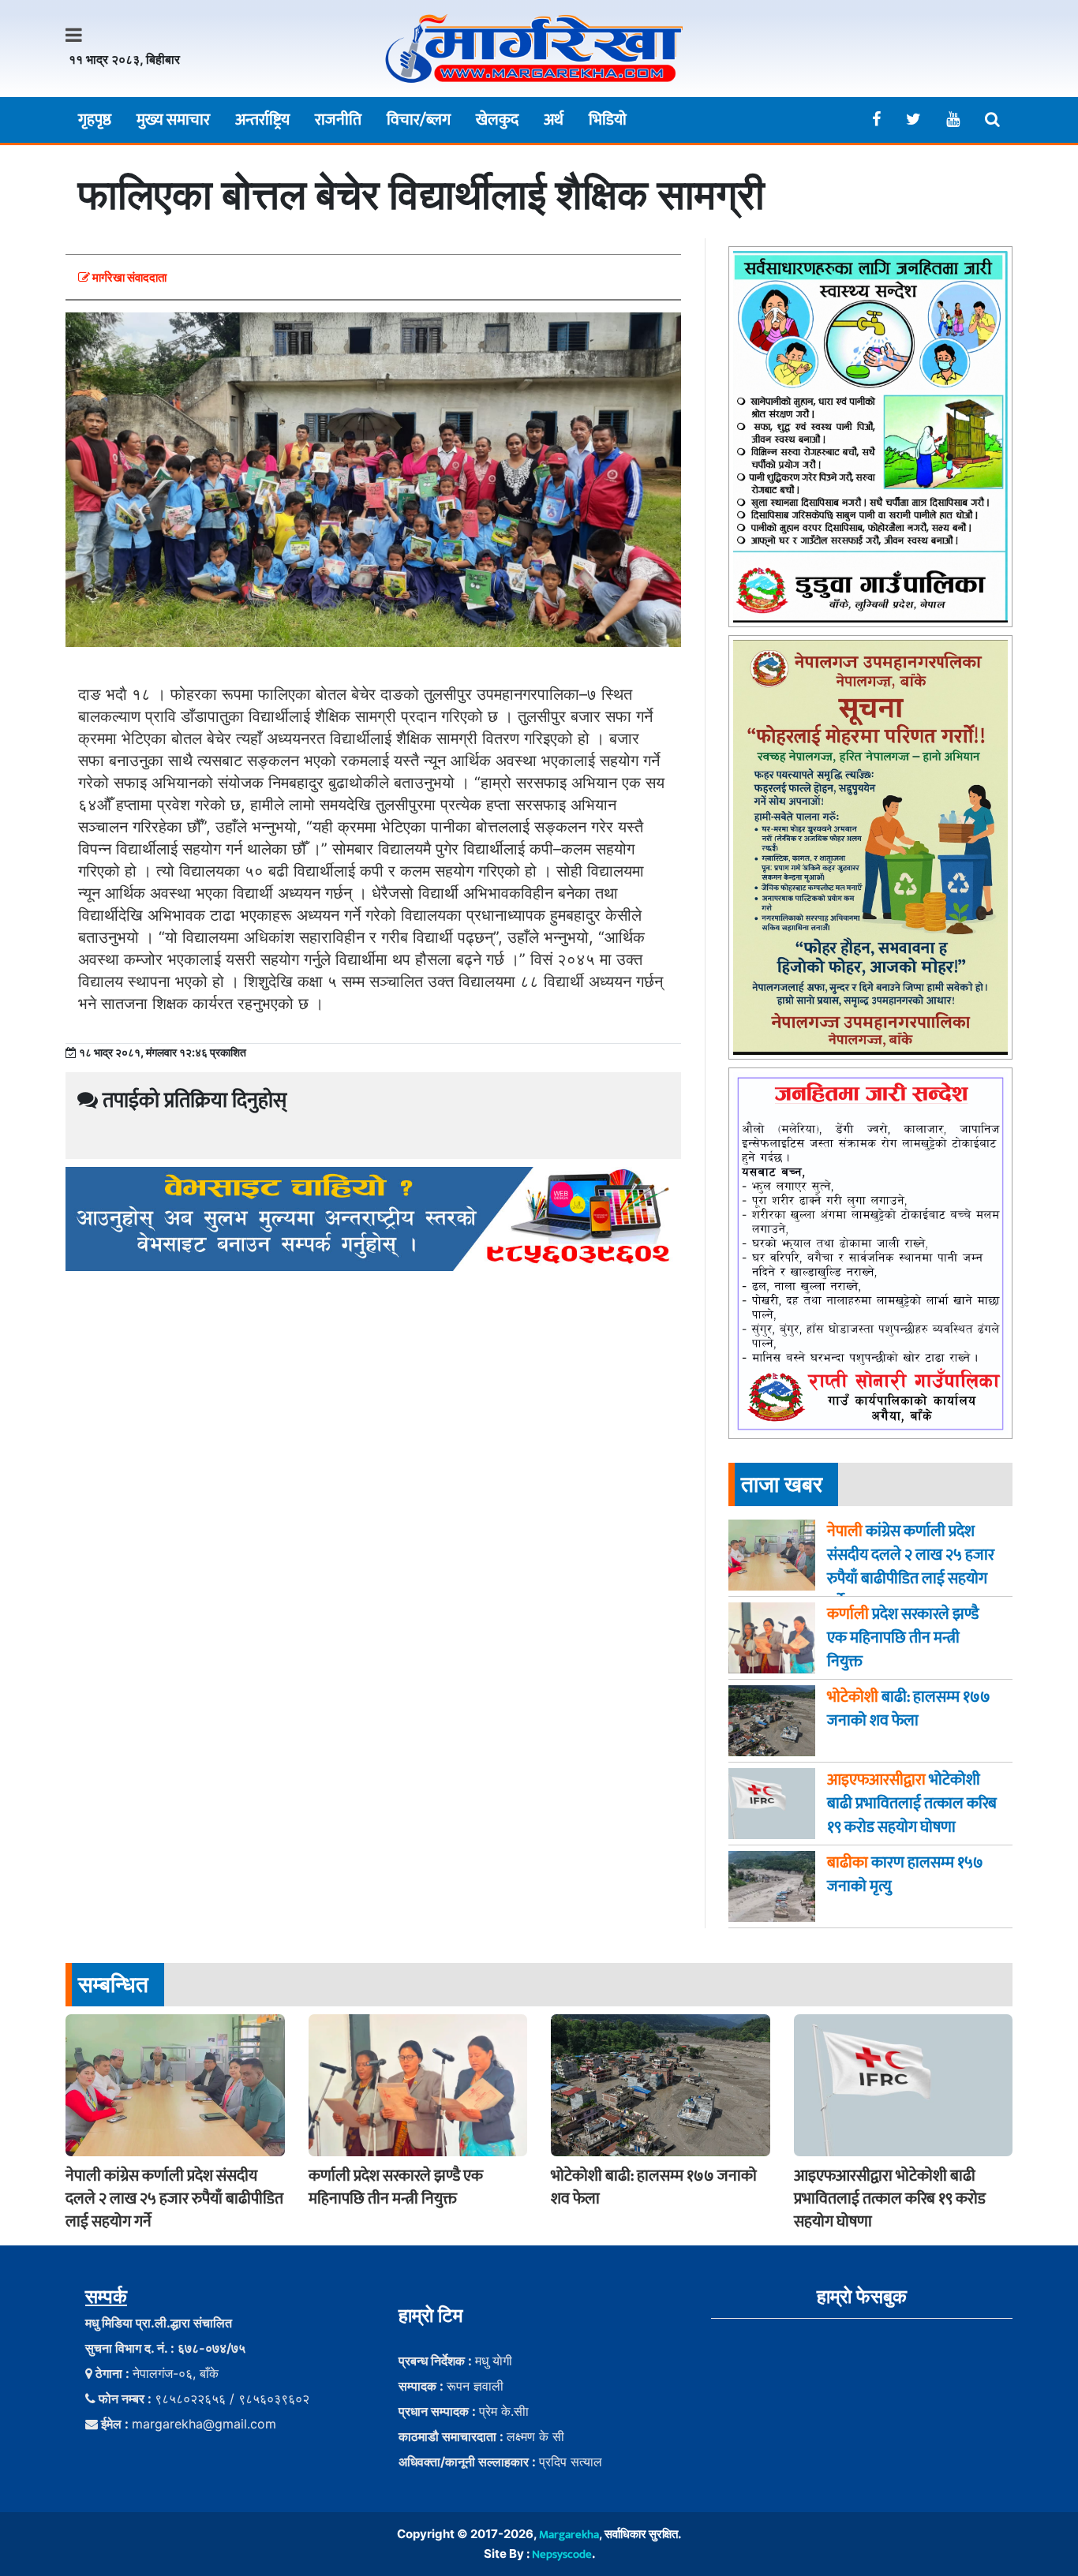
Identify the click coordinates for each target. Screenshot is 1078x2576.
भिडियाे (608, 120)
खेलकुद (497, 120)
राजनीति (338, 120)
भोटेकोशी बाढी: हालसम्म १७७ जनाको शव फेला (654, 2187)
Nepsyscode (562, 2554)
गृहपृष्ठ (95, 120)
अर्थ (554, 120)
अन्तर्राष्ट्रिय (262, 120)
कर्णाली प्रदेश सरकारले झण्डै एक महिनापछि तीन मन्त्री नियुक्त (396, 2187)
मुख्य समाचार (173, 120)
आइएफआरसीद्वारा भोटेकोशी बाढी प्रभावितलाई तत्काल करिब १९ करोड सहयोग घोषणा (890, 2199)
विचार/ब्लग (419, 120)
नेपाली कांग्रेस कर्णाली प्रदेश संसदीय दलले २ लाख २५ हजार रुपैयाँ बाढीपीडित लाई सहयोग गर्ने (174, 2199)
